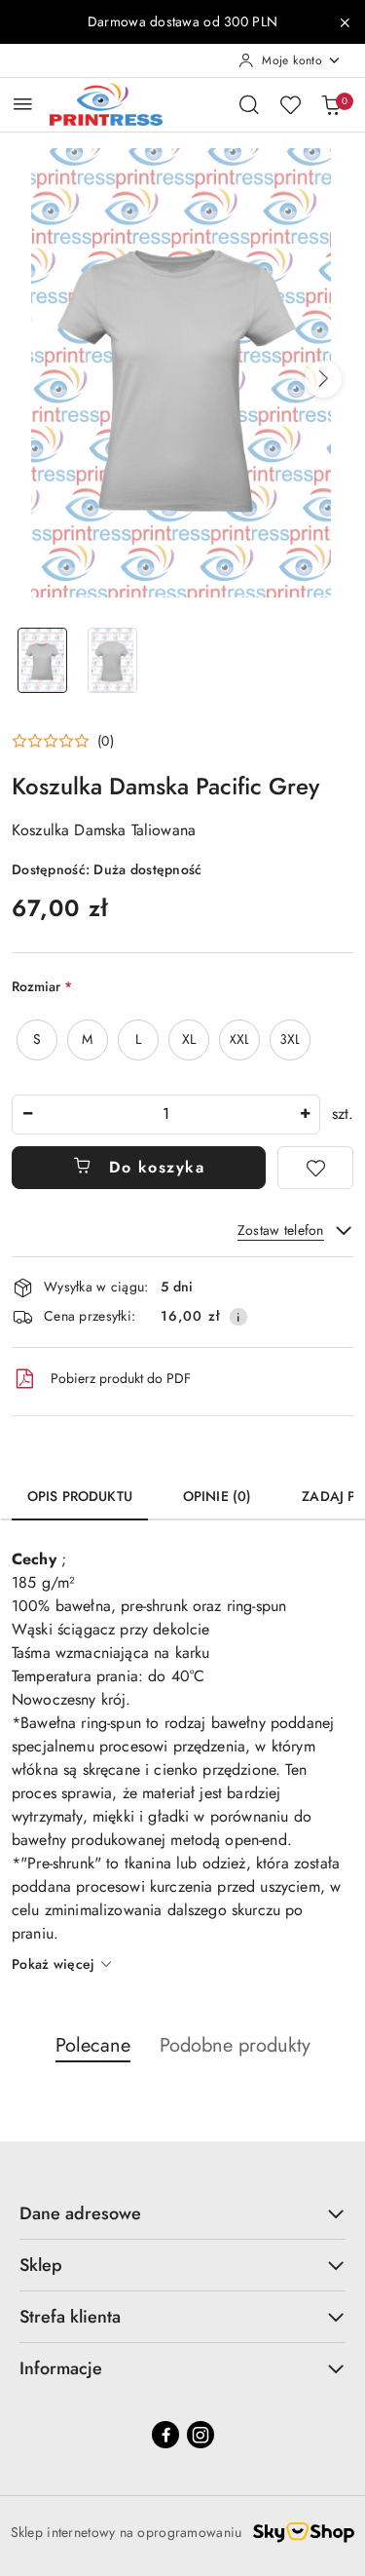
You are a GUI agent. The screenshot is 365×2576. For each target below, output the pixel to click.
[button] (323, 379)
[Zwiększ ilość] (305, 1115)
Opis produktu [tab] (80, 1496)
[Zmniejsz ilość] (27, 1115)
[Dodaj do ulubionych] (315, 1168)
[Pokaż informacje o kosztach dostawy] (238, 1317)
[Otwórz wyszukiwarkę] (249, 104)
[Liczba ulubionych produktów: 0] (290, 104)
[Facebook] (165, 2435)
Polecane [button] (93, 2045)
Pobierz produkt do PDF (121, 1378)
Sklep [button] (41, 2265)
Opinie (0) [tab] (217, 1496)
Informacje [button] (61, 2368)
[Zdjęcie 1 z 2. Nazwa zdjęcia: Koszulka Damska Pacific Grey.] (43, 660)
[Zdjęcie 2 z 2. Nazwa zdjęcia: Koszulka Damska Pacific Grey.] (113, 660)
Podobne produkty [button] (235, 2045)
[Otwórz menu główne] (23, 104)
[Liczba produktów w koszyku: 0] (331, 104)
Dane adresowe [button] (80, 2213)
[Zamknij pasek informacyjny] (345, 22)
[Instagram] (201, 2435)
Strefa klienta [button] (70, 2317)
